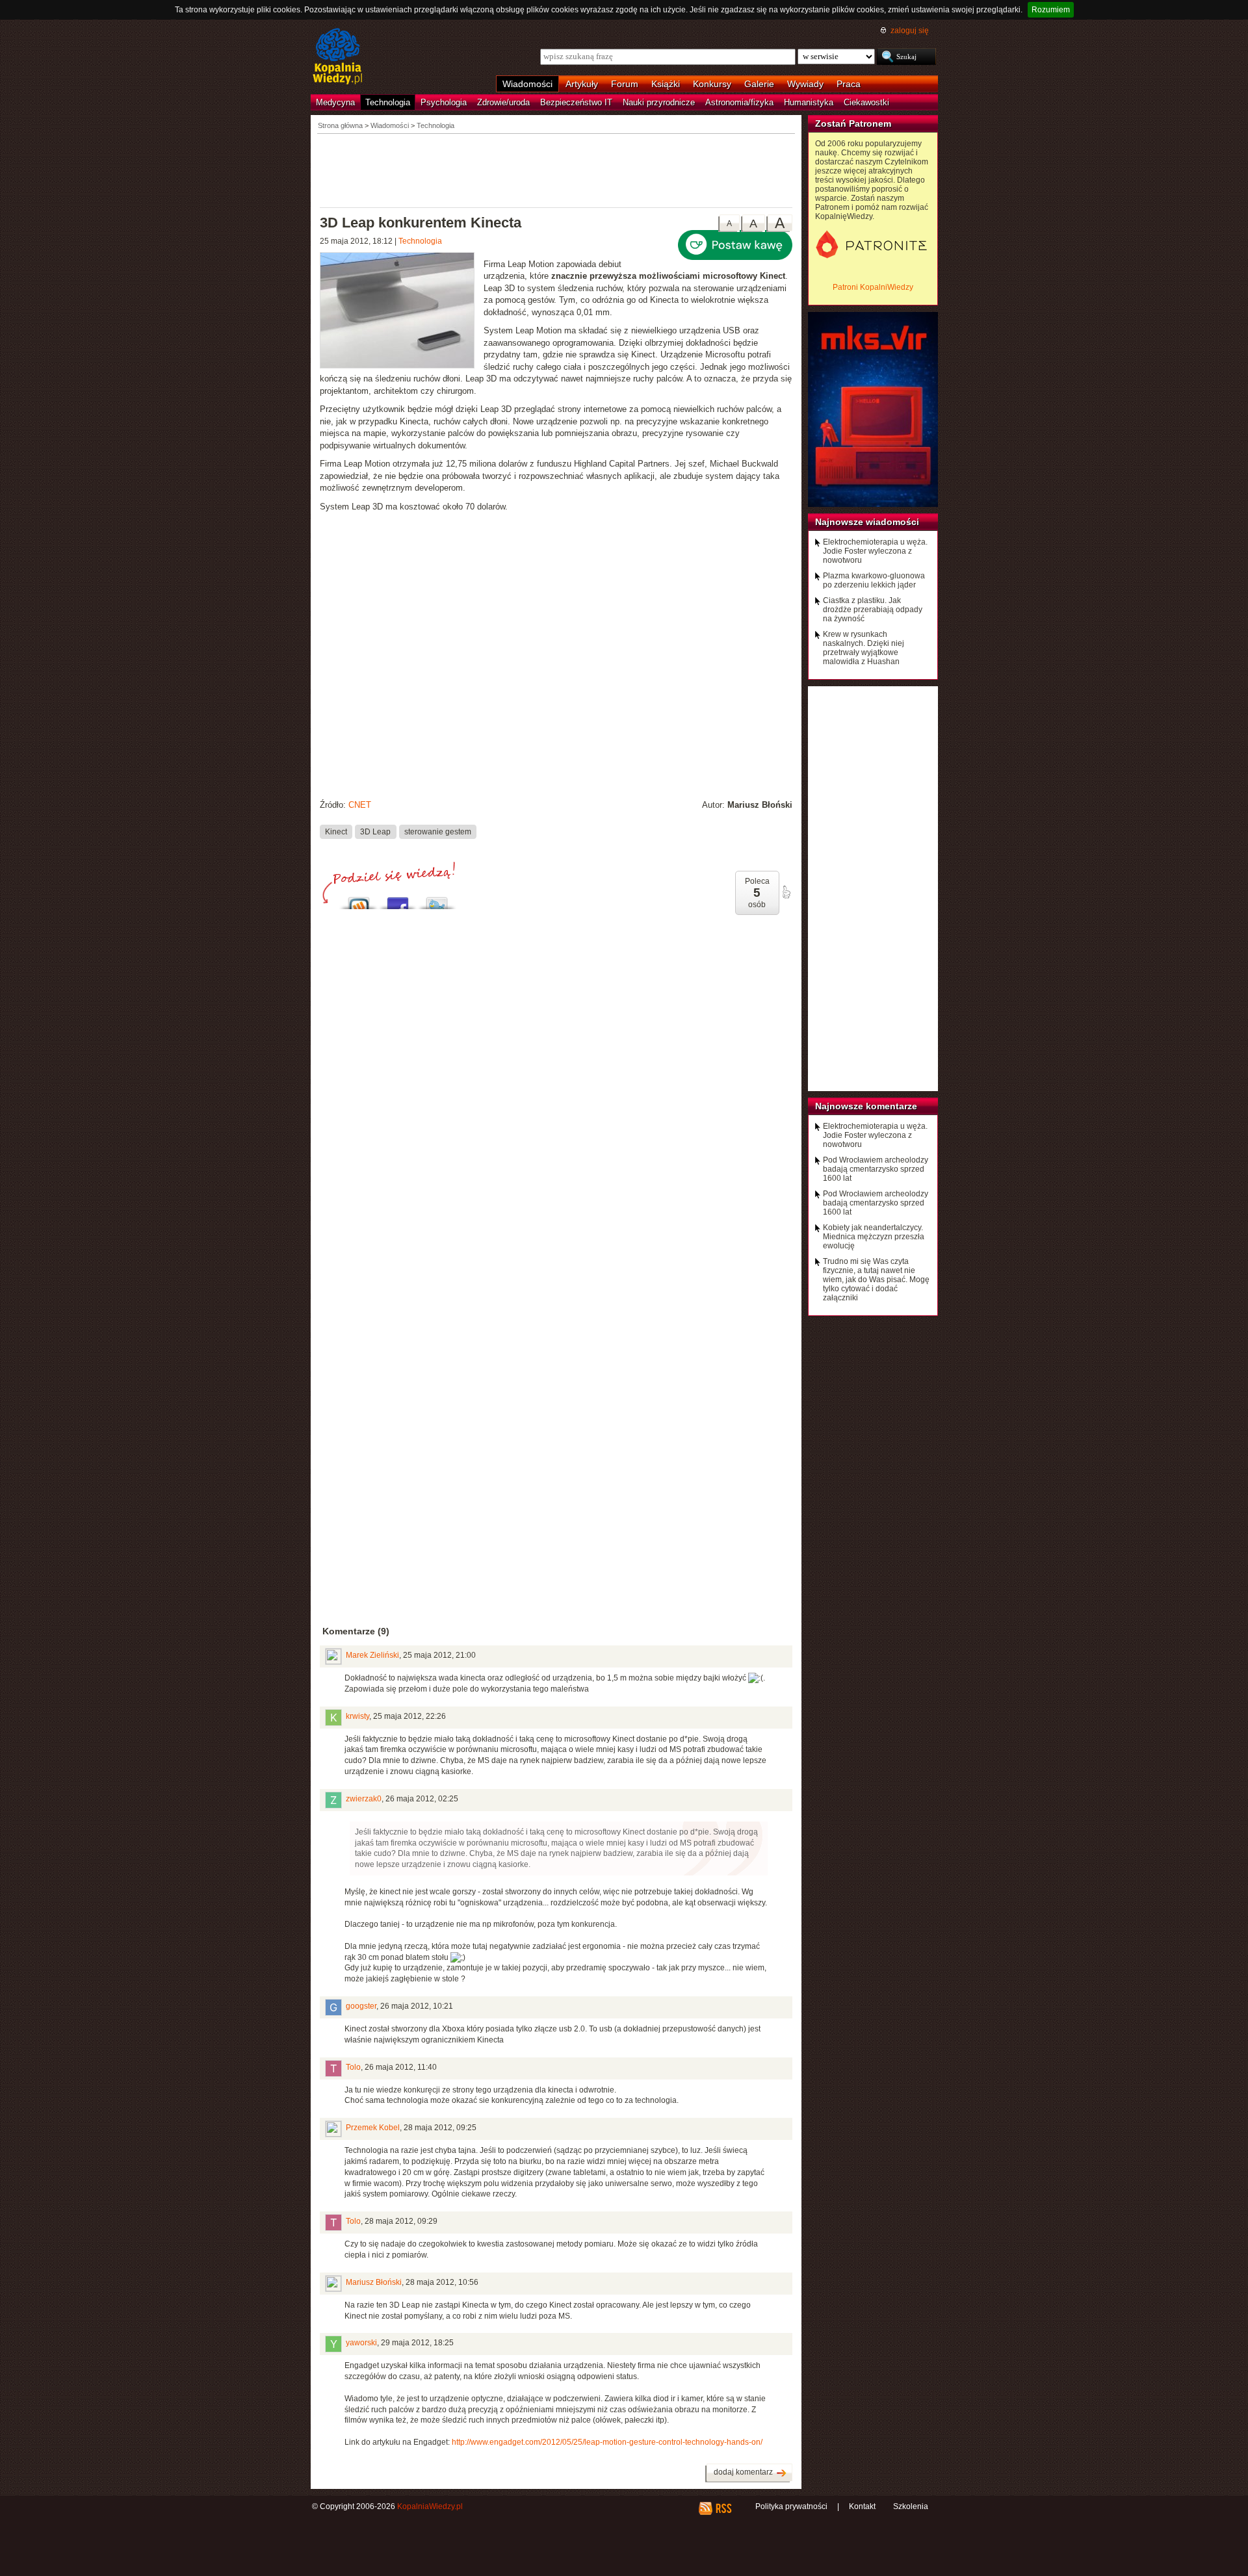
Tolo (353, 2067)
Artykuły (582, 84)
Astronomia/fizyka (739, 102)
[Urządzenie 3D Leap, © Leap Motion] (402, 312)
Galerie (759, 84)
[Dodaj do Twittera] (437, 900)
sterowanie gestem (438, 831)
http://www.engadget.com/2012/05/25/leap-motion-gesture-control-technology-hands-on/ (607, 2442)
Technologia (388, 102)
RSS (723, 2508)
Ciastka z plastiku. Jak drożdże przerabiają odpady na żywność (873, 610)
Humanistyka (809, 102)
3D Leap (375, 831)
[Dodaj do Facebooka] (398, 900)
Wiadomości (527, 84)
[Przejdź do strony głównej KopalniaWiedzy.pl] (338, 57)
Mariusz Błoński (374, 2282)
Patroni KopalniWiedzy (873, 287)
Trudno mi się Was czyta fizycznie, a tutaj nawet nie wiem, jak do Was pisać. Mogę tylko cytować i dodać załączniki (876, 1280)
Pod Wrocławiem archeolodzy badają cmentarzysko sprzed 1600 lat (876, 1169)
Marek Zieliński (372, 1655)
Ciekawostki (866, 102)
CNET (360, 805)
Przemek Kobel (373, 2128)
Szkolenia (911, 2506)
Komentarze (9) (356, 1631)
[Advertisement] (556, 170)
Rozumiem (1051, 10)
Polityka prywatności (791, 2506)
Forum (625, 84)
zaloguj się (910, 31)
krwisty (357, 1716)
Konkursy (712, 84)
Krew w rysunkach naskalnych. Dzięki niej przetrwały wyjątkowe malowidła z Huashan (864, 648)
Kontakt (862, 2506)
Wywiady (805, 84)
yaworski (361, 2343)
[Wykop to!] (359, 900)
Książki (666, 84)
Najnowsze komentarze (866, 1106)
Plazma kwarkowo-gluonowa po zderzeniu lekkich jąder (874, 580)
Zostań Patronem (853, 123)
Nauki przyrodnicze (659, 102)
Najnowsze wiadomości (867, 522)
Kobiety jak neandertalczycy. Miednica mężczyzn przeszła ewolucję (874, 1237)
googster (361, 2006)
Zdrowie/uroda (503, 102)
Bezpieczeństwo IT (576, 102)
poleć (786, 892)
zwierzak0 (364, 1799)
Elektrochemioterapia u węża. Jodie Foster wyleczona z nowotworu (875, 551)
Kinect (336, 831)
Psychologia (444, 102)
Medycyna (335, 102)
